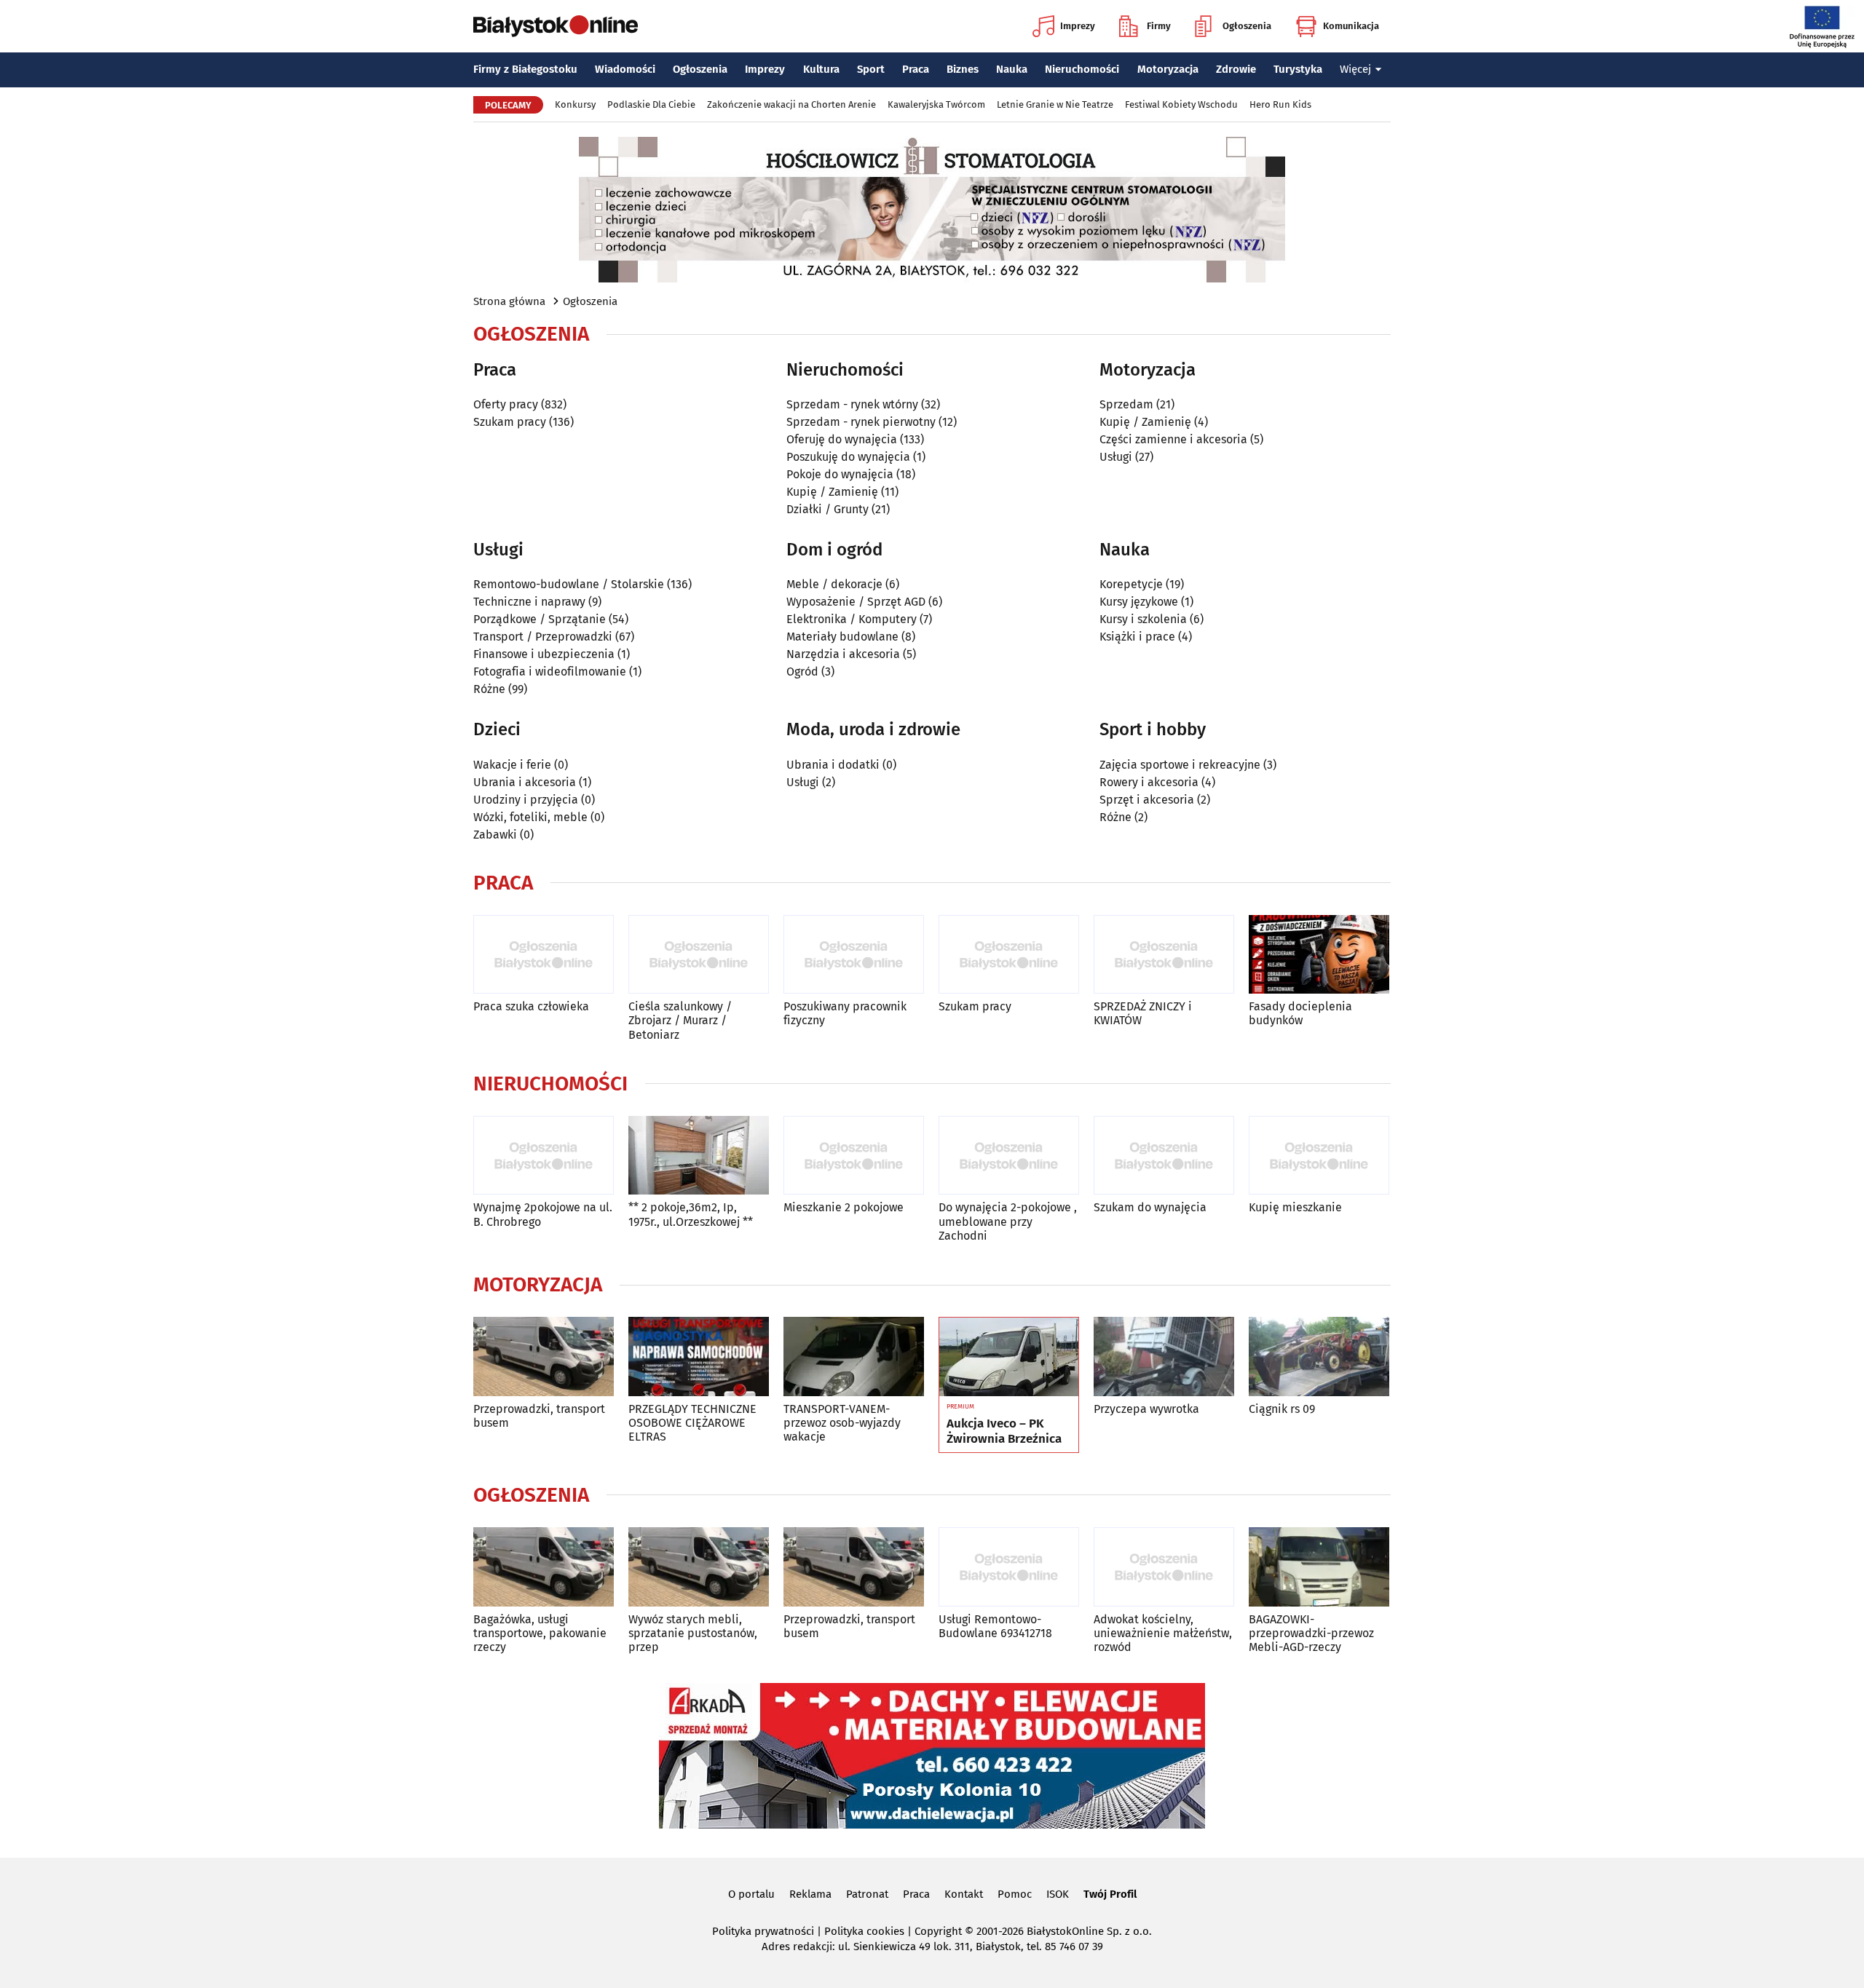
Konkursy (575, 104)
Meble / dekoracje (834, 584)
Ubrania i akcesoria (525, 782)
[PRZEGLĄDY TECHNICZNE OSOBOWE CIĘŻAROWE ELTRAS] (699, 1357)
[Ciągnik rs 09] (1319, 1357)
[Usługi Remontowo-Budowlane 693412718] (1009, 1567)
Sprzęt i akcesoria (1147, 800)
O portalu (751, 1894)
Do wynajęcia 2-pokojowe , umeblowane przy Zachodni (1008, 1221)
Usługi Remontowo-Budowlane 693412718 (995, 1626)
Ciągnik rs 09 (1282, 1409)
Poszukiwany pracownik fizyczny (845, 1013)
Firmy (1159, 26)
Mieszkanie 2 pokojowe (844, 1207)
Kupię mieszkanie (1295, 1207)
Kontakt (964, 1894)
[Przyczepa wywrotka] (1164, 1357)
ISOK (1058, 1894)
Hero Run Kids (1280, 104)
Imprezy (1078, 26)
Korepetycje (1131, 584)
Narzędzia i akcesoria (843, 654)
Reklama (810, 1894)
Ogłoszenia (1247, 26)
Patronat (867, 1894)
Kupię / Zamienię (832, 492)
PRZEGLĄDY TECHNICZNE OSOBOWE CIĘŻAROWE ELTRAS (692, 1423)
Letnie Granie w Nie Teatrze (1055, 104)
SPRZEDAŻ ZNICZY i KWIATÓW (1143, 1013)
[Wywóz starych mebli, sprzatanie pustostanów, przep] (699, 1567)
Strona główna (509, 301)
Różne (489, 689)
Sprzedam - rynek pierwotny (861, 422)
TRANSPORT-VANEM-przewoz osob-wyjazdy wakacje (842, 1423)
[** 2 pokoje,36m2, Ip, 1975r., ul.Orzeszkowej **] (699, 1156)
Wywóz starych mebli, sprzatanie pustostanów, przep (693, 1633)
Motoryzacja (1168, 69)
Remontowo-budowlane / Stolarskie (569, 584)
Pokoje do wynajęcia (840, 474)
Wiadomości (625, 69)
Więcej (1355, 69)
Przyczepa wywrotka (1146, 1409)
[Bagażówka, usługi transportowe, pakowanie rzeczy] (544, 1567)
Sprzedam (1126, 404)
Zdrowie (1236, 69)
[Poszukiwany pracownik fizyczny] (854, 955)
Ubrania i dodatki (833, 765)
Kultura (821, 69)
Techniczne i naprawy (529, 602)
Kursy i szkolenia (1143, 619)
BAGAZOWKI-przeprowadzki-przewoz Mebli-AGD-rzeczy (1311, 1633)
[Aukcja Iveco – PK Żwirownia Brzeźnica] (1009, 1357)
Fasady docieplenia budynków (1300, 1013)
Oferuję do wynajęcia (842, 439)
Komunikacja (1351, 26)
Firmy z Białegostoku (525, 69)
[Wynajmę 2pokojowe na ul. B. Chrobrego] (544, 1156)
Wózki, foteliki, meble (530, 817)
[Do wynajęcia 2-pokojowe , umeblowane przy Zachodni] (1009, 1156)
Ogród (802, 672)
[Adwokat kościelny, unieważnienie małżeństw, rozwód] (1164, 1567)
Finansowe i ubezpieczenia (544, 654)
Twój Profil (1110, 1894)
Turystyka (1298, 69)
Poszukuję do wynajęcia (848, 457)
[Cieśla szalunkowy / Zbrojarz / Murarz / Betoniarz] (699, 955)
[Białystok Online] (556, 26)
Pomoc (1015, 1894)
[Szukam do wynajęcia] (1164, 1156)
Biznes (963, 69)
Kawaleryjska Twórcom (936, 104)
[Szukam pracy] (1009, 955)
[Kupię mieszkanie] (1319, 1156)
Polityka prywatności (763, 1931)
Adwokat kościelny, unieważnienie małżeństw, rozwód (1163, 1633)
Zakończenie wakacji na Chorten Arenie (791, 104)
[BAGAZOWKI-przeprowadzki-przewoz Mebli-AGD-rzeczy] (1319, 1567)
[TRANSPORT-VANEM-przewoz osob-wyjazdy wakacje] (854, 1357)
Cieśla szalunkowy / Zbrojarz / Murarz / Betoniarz (680, 1020)
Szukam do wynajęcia (1150, 1207)
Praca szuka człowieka (531, 1006)
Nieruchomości (1082, 69)
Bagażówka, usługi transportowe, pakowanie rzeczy (540, 1633)
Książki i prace (1137, 637)
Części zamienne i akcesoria (1173, 439)
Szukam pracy (510, 422)
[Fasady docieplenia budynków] (1319, 955)
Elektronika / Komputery (852, 619)
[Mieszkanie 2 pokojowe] (854, 1156)
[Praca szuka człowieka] (544, 955)
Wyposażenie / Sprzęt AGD (856, 602)
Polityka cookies (864, 1931)
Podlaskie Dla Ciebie (651, 104)
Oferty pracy (506, 404)
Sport (871, 69)
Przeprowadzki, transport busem (539, 1416)
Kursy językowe (1139, 602)
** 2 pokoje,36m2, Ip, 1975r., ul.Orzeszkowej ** (691, 1214)
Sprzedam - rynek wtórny (852, 404)
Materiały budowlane (842, 637)
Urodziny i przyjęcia (526, 800)
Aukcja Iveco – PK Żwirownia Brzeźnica (1004, 1431)
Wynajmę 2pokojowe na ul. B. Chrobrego (543, 1214)
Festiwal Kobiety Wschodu (1181, 104)
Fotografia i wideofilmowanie (550, 672)
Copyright (938, 1931)
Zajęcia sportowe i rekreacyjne (1180, 765)
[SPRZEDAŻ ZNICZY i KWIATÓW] (1164, 955)
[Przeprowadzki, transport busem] (544, 1357)
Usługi (1116, 457)
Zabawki (495, 835)
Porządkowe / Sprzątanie (540, 619)
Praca (916, 69)
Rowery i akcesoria (1149, 782)
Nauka (1012, 69)
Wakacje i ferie (512, 765)
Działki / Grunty (828, 509)
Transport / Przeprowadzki (543, 637)
